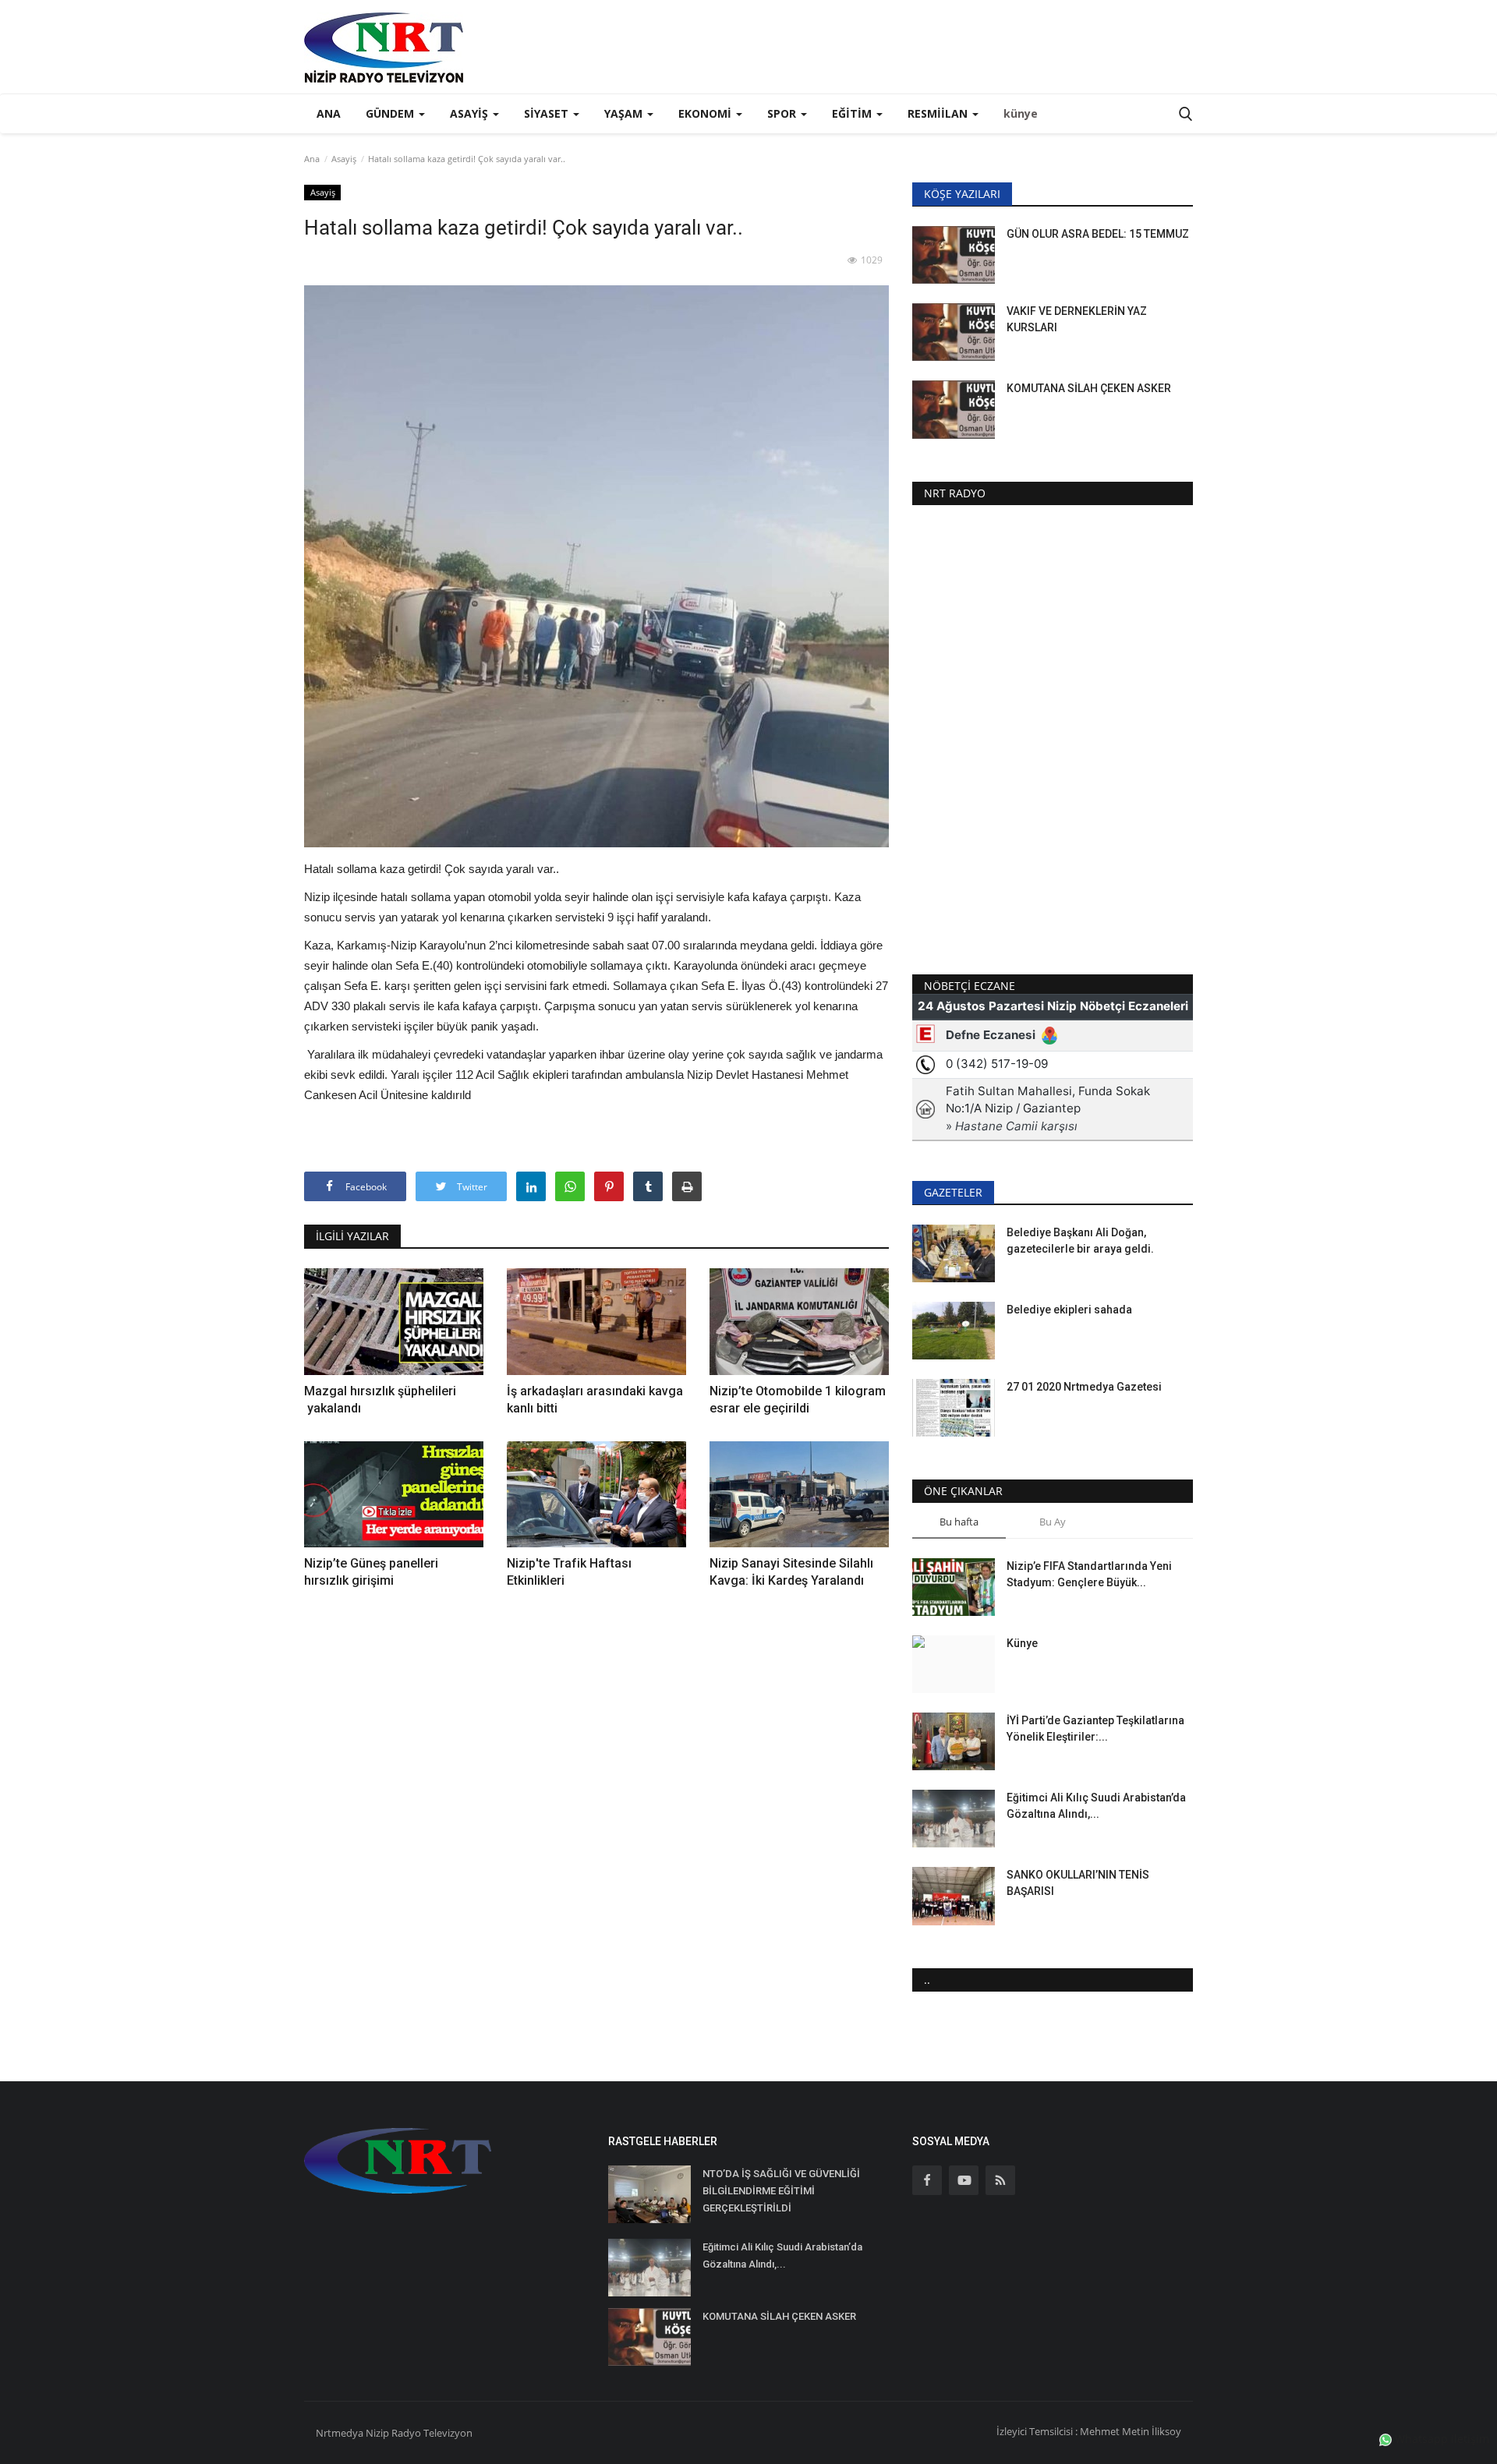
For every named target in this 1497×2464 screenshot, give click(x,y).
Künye (1022, 1643)
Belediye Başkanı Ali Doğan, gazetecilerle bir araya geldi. (1080, 1241)
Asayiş (344, 159)
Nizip (377, 2433)
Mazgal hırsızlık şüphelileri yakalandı (380, 1400)
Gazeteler (953, 1192)
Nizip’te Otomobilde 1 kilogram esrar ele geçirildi (798, 1400)
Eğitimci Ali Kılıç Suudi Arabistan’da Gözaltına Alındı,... (1096, 1806)
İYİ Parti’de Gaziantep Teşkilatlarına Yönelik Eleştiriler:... (1095, 1729)
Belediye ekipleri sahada (1069, 1310)
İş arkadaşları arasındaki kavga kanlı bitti (595, 1400)
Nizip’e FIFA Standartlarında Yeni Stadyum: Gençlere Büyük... (1089, 1574)
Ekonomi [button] (706, 113)
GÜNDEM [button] (391, 113)
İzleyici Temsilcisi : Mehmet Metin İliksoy (1089, 2431)
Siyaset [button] (548, 113)
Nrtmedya (341, 2433)
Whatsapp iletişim (1440, 2439)
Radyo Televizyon (432, 2433)
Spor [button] (783, 113)
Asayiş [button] (471, 113)
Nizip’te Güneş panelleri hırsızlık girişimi (371, 1572)
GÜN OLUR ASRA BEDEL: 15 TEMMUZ (1098, 234)
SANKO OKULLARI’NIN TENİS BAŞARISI (1078, 1883)
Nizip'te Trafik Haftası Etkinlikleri (569, 1572)
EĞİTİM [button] (853, 113)
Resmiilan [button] (939, 113)
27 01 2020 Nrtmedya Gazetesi (1084, 1387)
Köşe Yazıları (962, 194)
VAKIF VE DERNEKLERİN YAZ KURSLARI (1077, 319)
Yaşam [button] (625, 113)
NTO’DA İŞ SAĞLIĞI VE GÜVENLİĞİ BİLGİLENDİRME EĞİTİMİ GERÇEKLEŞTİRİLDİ (781, 2191)
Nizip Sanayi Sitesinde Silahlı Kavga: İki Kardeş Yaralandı (791, 1572)
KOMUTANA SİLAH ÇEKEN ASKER (1089, 388)
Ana (329, 113)
